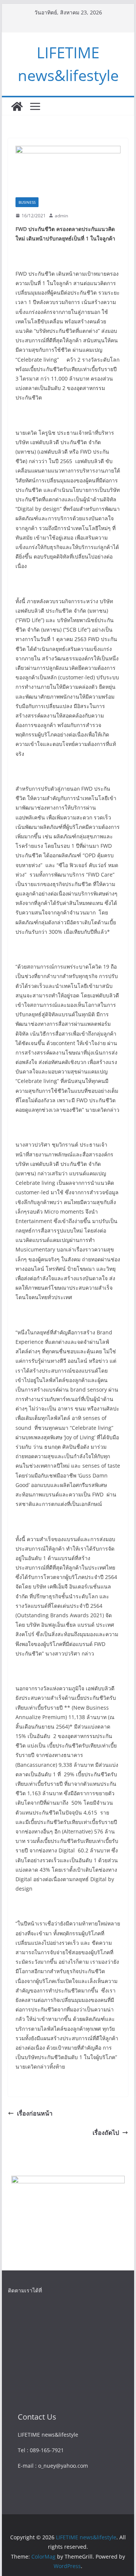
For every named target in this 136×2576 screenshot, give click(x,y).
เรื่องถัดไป (106, 2133)
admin (61, 216)
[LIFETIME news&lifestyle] (17, 106)
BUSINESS (27, 202)
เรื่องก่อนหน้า (35, 2113)
